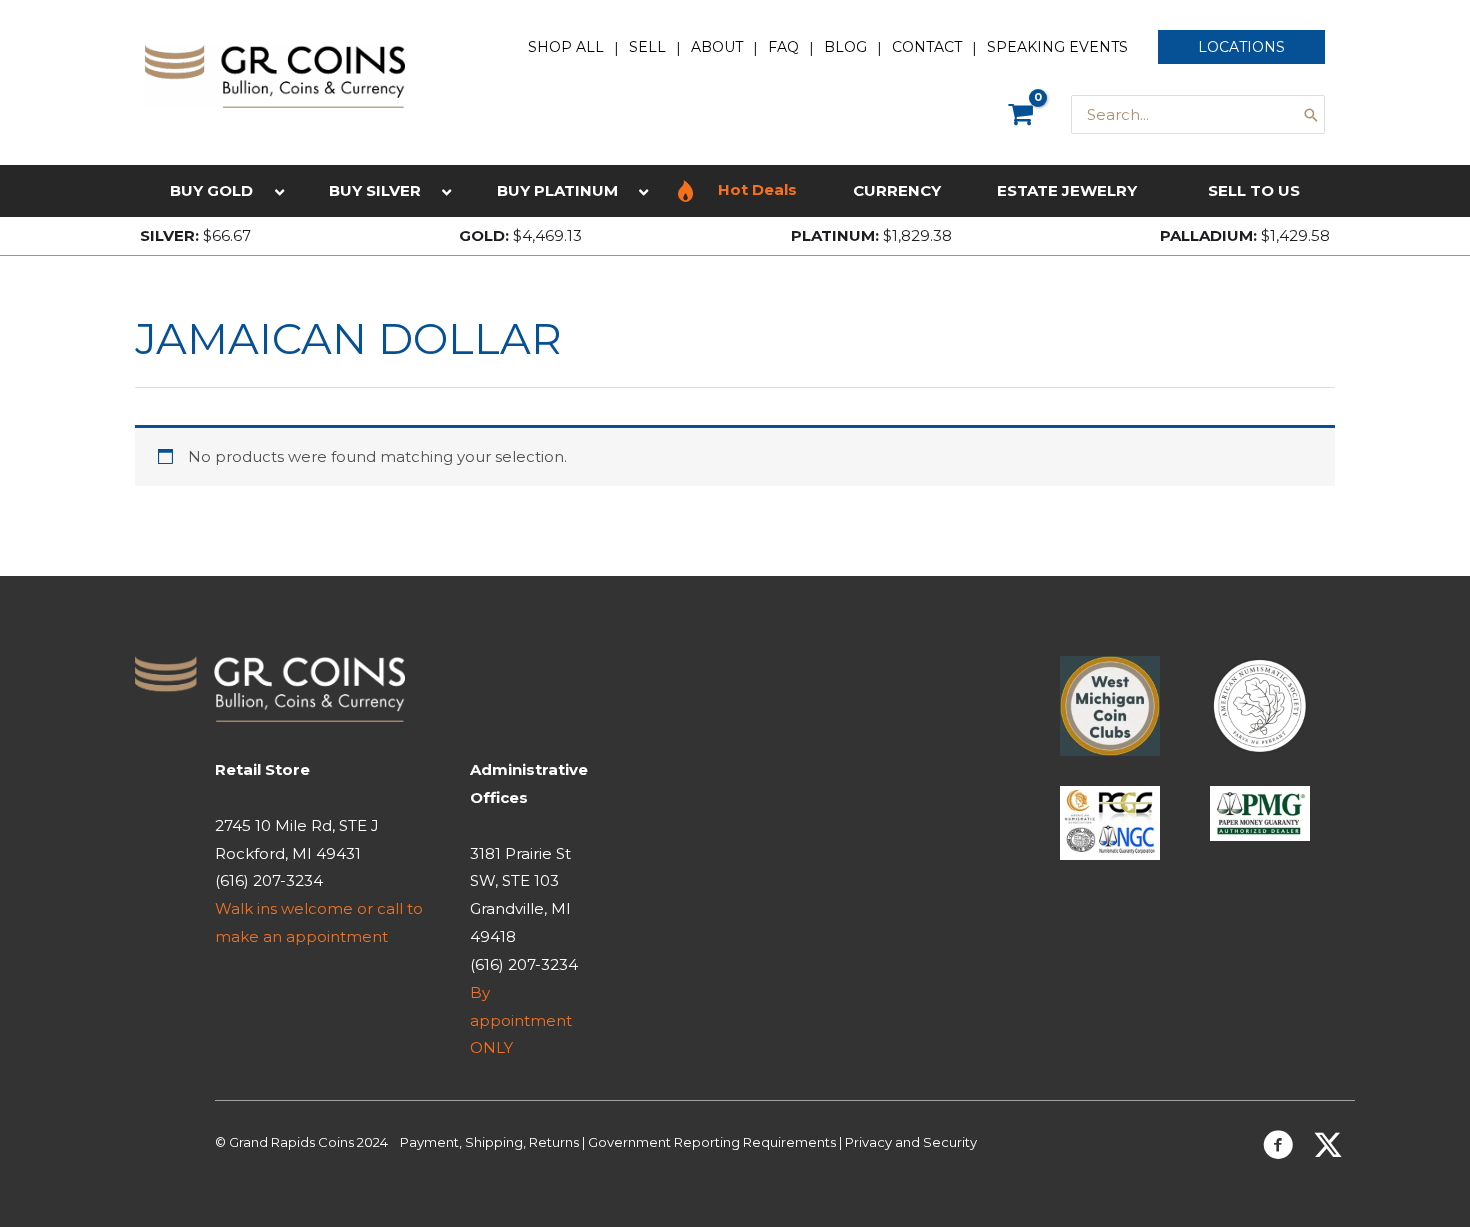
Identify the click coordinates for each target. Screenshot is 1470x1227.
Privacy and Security (911, 1142)
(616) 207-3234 (269, 880)
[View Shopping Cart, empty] (1020, 114)
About (717, 47)
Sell (647, 47)
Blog (845, 47)
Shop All (566, 47)
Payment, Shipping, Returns (489, 1142)
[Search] (1311, 114)
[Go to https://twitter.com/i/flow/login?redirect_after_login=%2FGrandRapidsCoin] (1328, 1147)
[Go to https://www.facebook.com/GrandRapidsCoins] (1278, 1148)
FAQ (783, 47)
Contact (927, 47)
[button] (1241, 47)
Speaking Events (1057, 47)
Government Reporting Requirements (712, 1142)
